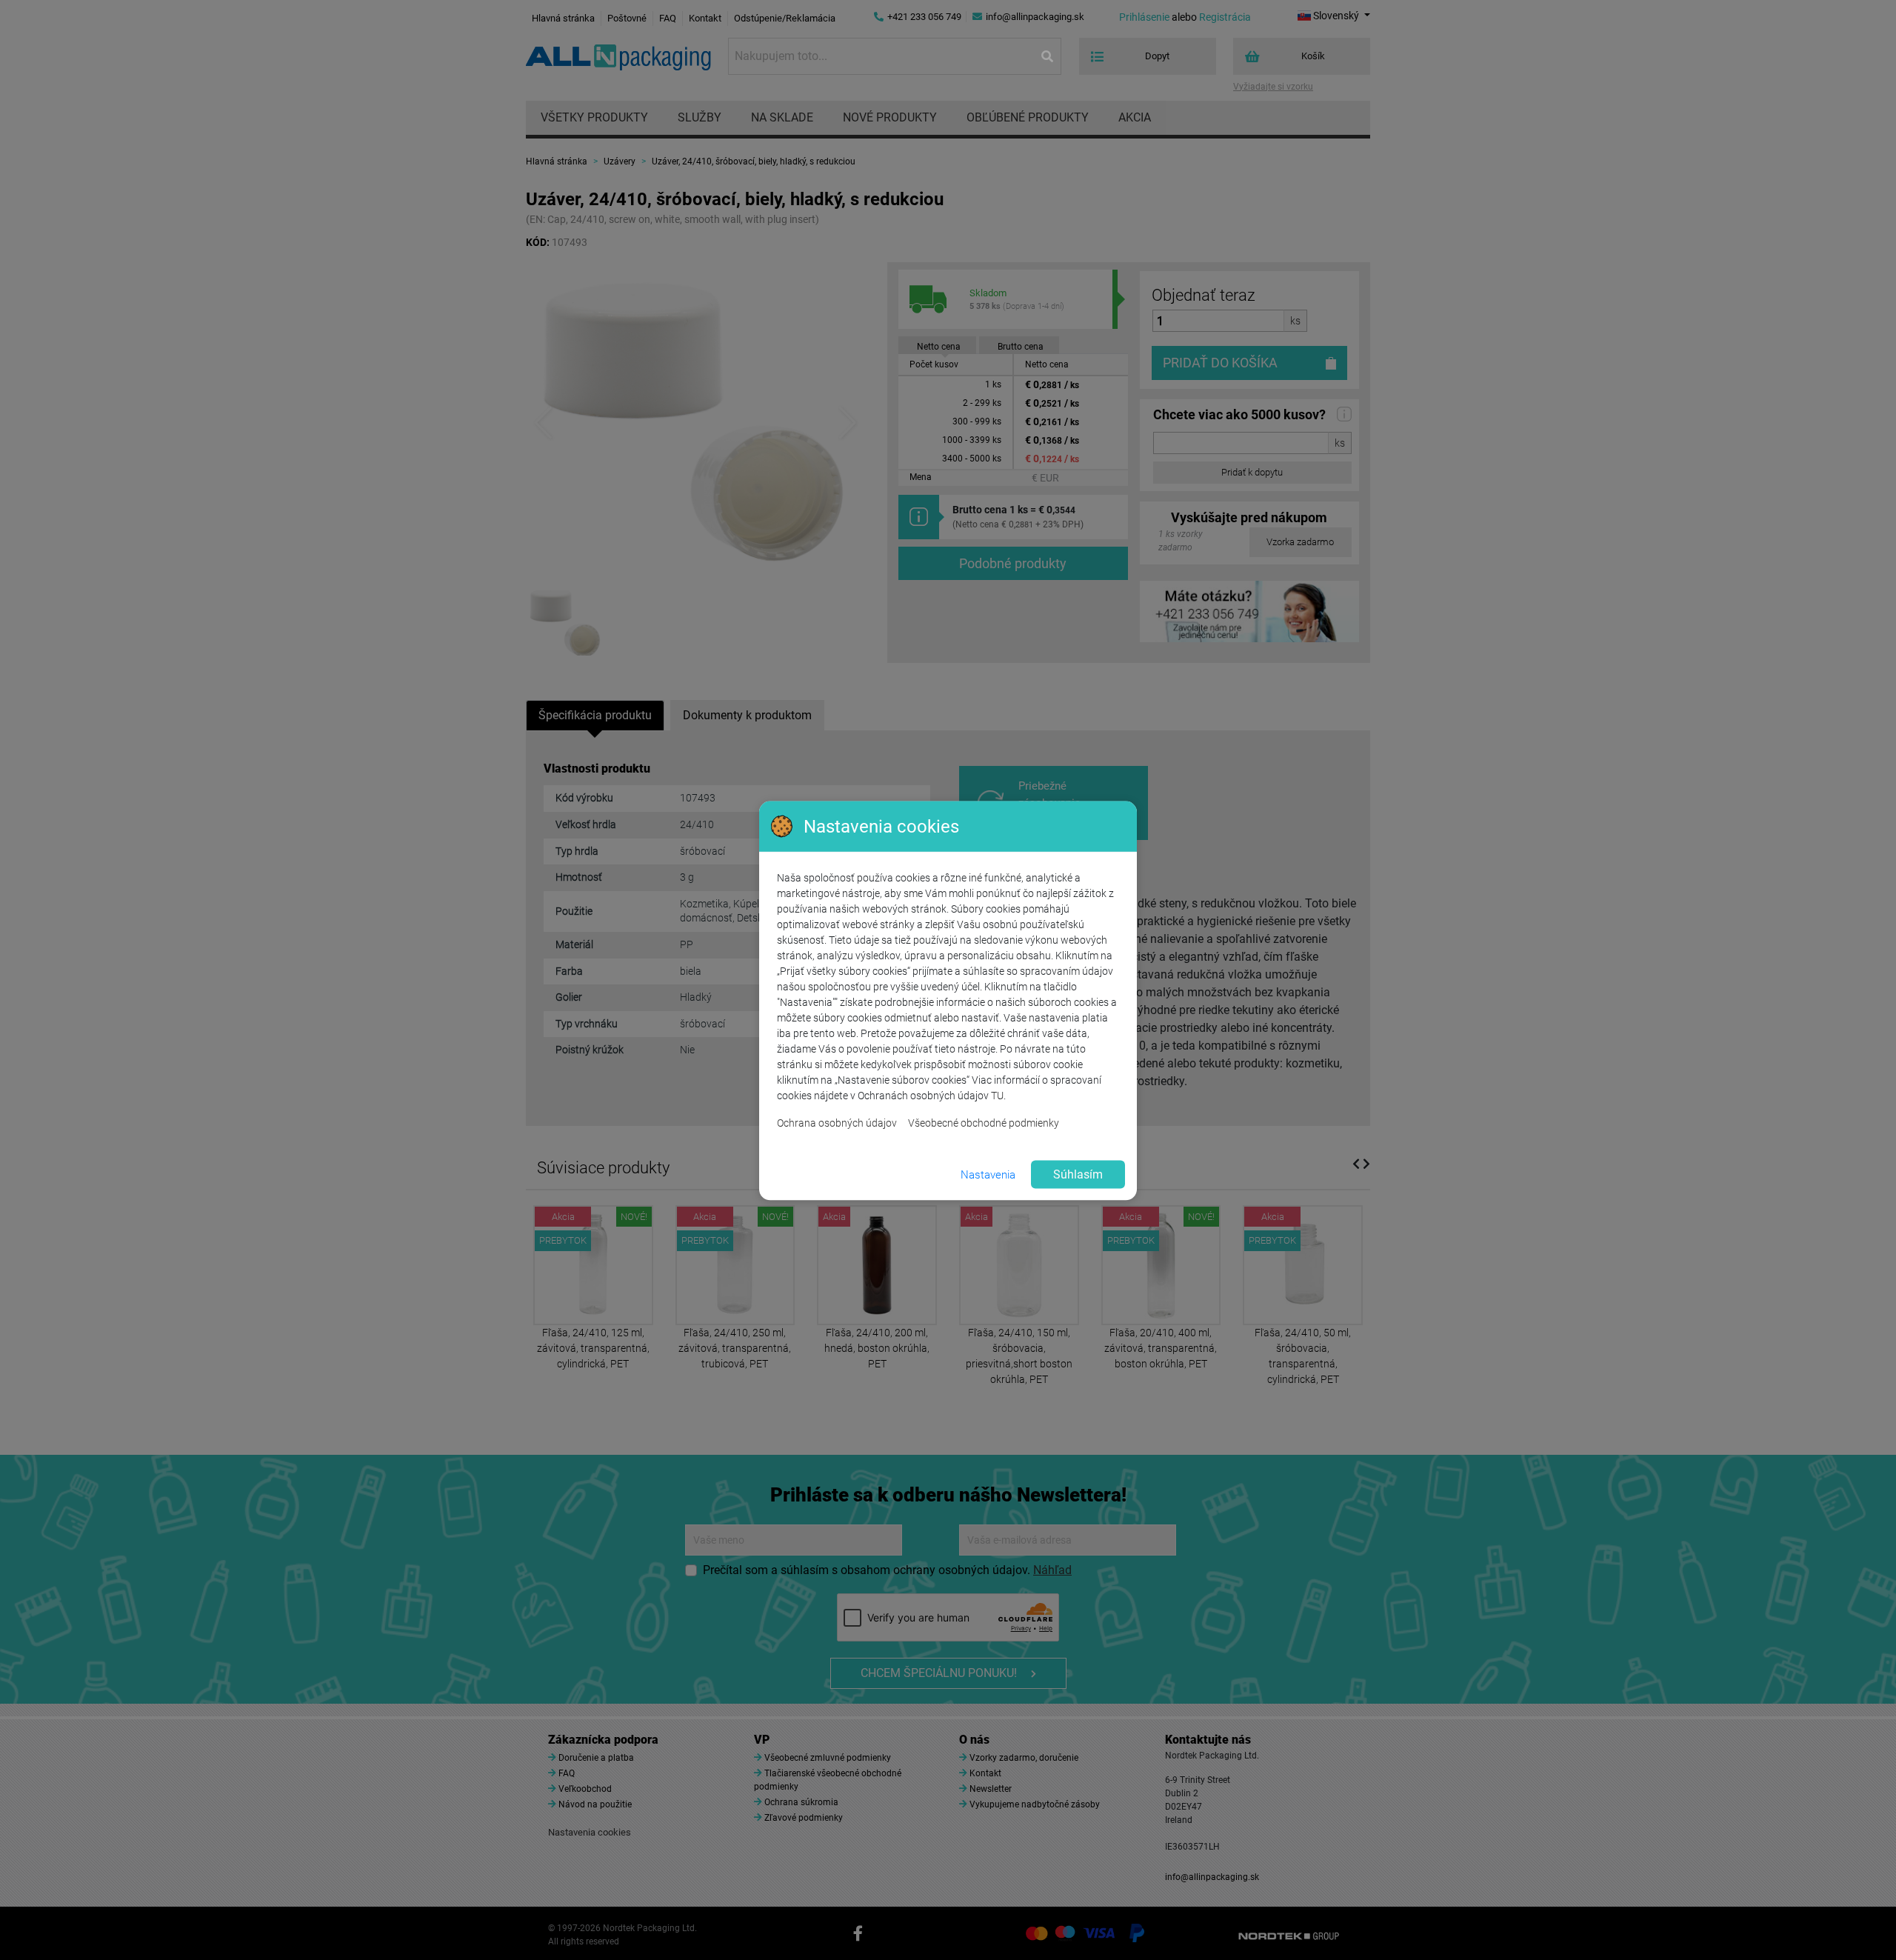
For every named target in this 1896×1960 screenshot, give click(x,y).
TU (997, 1096)
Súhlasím (1078, 1174)
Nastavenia (988, 1174)
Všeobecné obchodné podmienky (984, 1123)
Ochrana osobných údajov (837, 1123)
